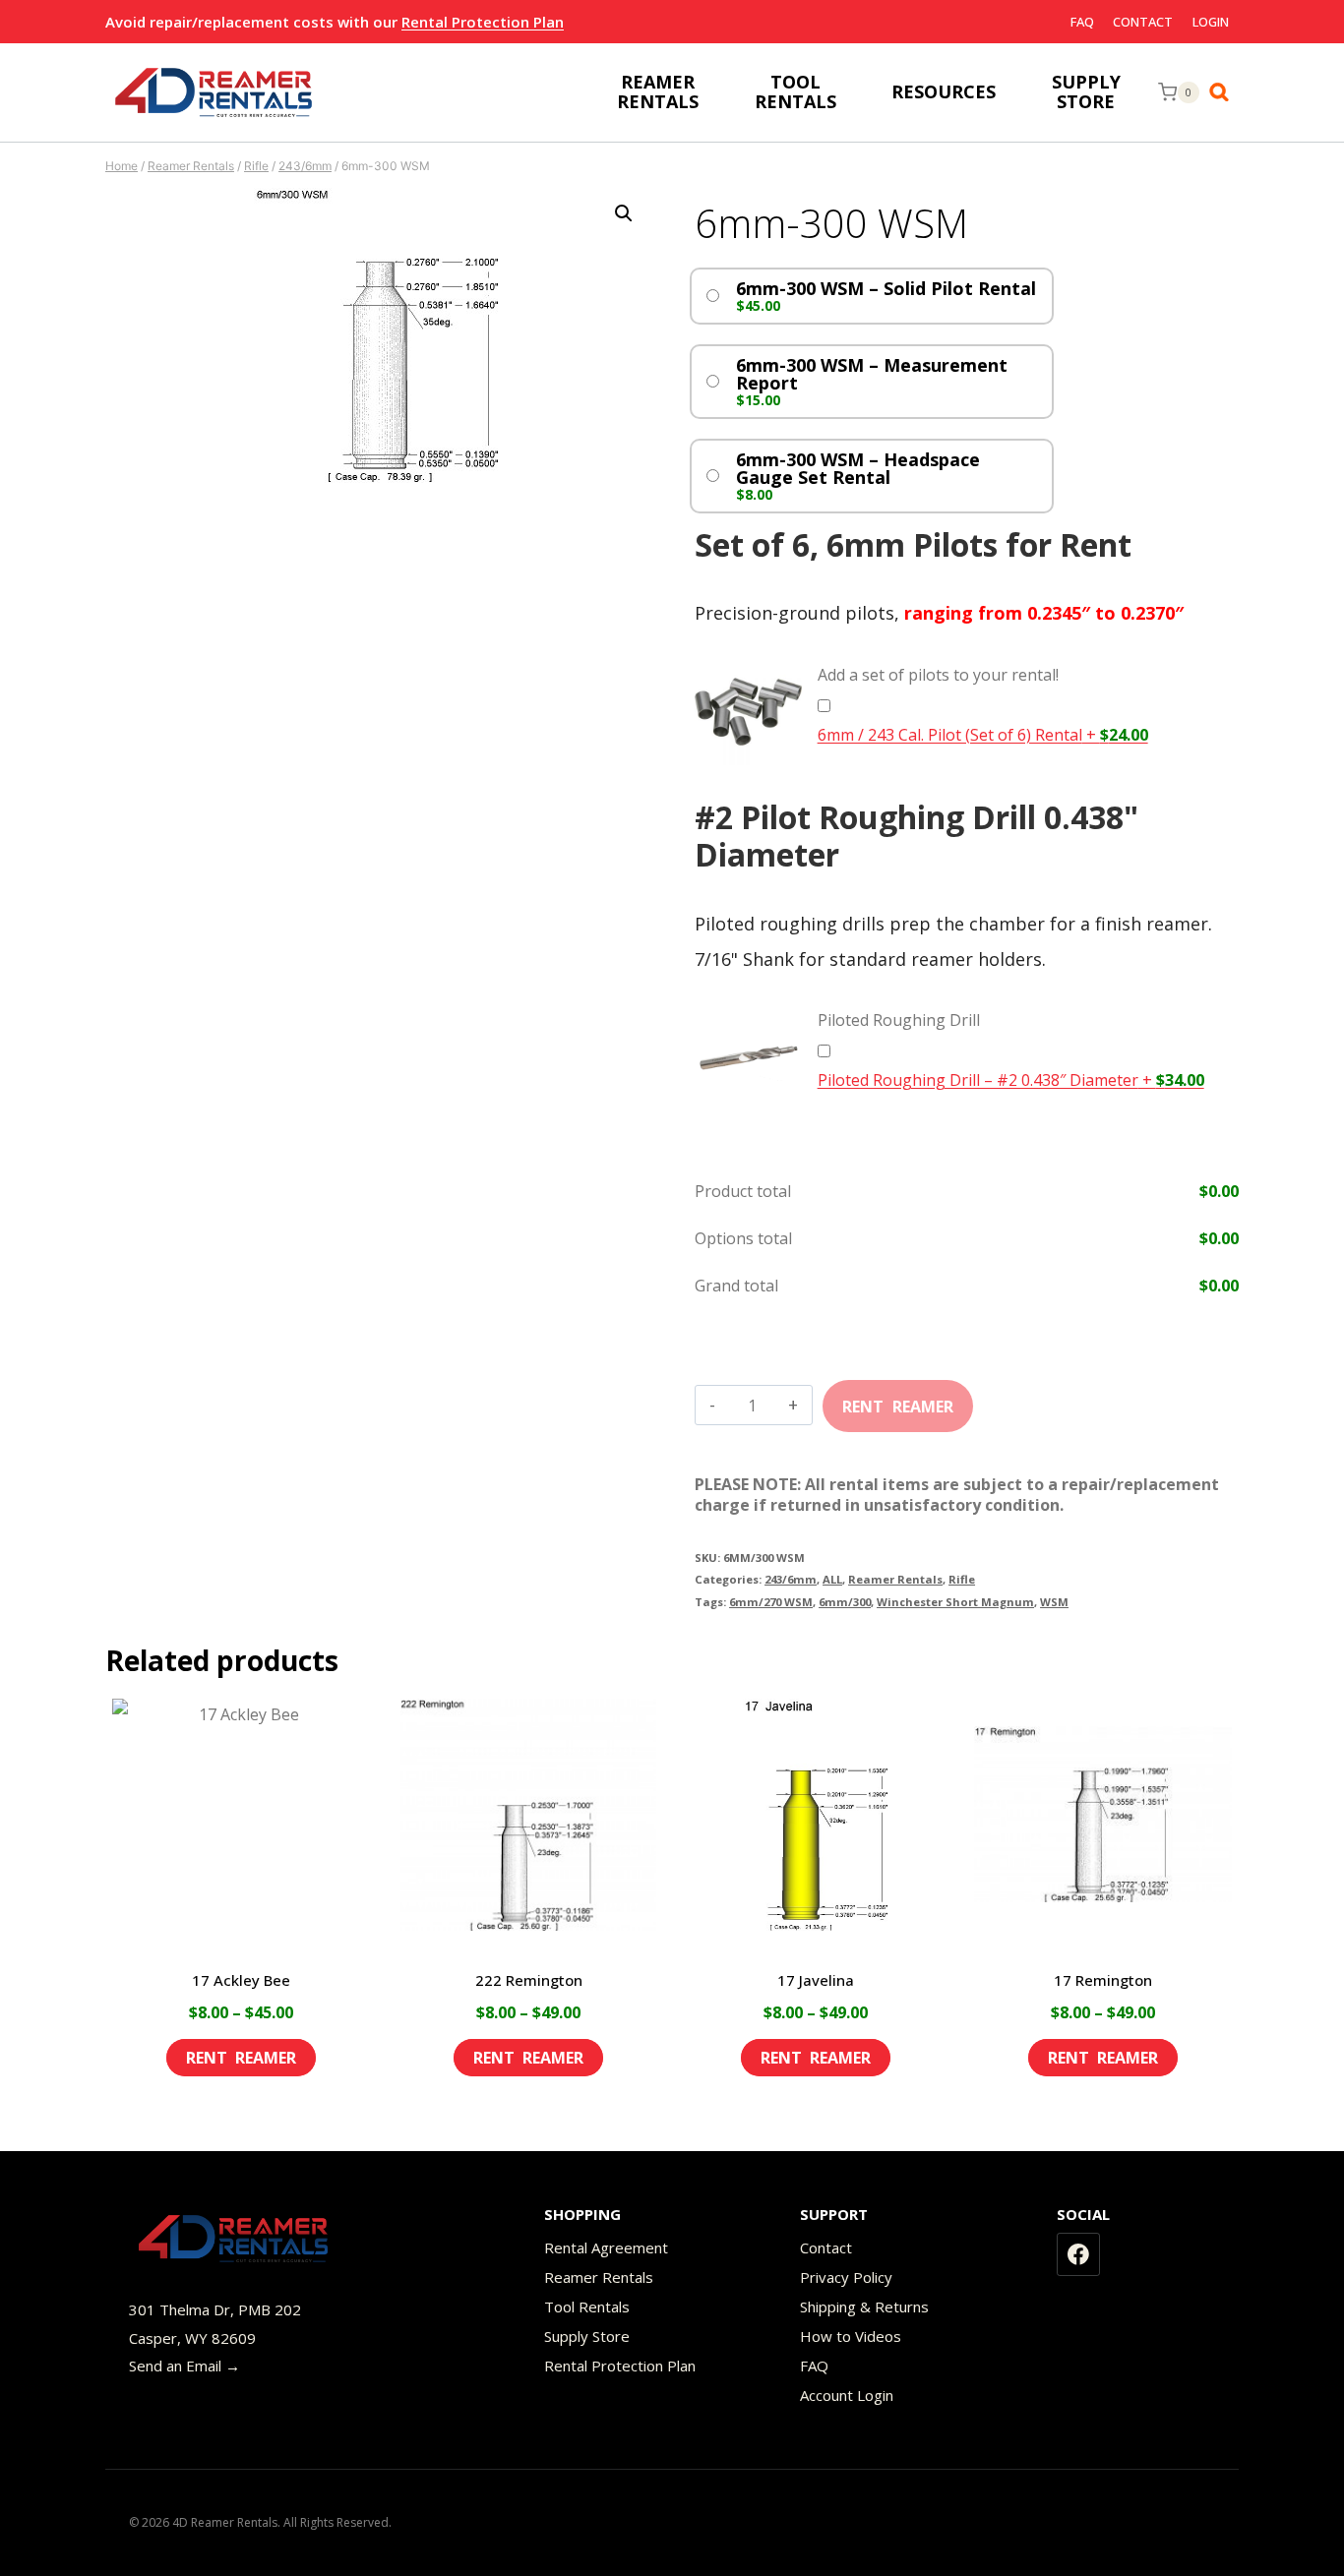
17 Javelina (816, 1980)
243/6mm (791, 1579)
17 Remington (1103, 1980)
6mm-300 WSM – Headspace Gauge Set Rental (858, 468)
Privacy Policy (846, 2277)
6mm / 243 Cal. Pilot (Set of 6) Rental (983, 735)
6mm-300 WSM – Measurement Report (872, 374)
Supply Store (587, 2336)
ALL (832, 1579)
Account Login (847, 2395)
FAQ (1082, 22)
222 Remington (529, 1980)
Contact (1143, 22)
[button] (624, 213)
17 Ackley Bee (241, 1980)
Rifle (962, 1579)
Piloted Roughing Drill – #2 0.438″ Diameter (1011, 1080)
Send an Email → (184, 2366)
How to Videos (851, 2336)
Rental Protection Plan (483, 22)
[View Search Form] (1224, 92)
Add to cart (898, 1400)
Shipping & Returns (864, 2306)
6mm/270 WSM (771, 1602)
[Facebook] (1078, 2254)
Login (1211, 22)
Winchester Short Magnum (955, 1602)
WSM (1054, 1602)
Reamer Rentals (895, 1579)
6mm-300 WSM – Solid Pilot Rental (886, 288)
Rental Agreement (606, 2247)
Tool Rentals (587, 2306)
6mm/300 (845, 1602)
